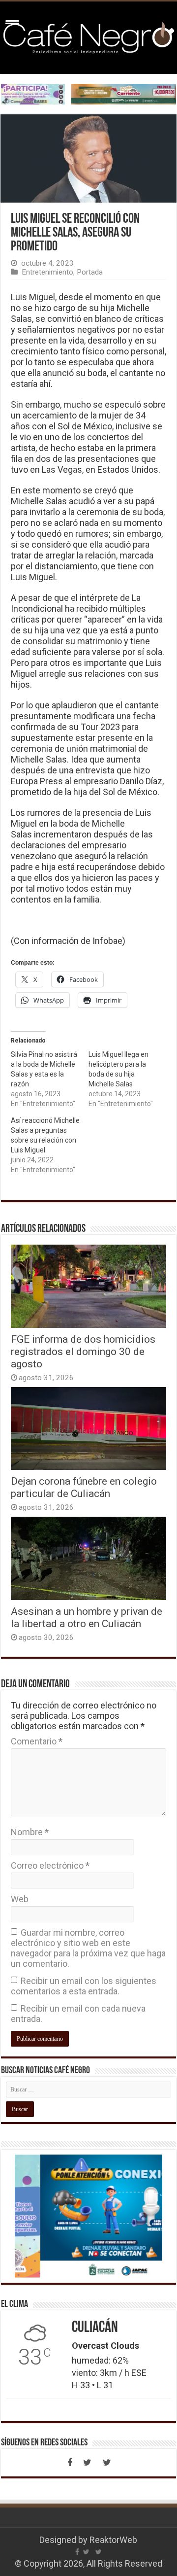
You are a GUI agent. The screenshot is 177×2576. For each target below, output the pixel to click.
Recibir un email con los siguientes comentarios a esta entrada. (84, 1986)
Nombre (30, 1832)
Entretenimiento (47, 272)
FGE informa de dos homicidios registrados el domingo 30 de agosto (83, 1351)
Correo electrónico (50, 1865)
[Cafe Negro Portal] (88, 36)
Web (20, 1899)
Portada (90, 272)
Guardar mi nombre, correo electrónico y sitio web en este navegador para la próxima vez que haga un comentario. (88, 1948)
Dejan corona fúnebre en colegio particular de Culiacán (84, 1487)
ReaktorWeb (113, 2540)
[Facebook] (70, 2463)
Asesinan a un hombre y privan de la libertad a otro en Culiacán (87, 1617)
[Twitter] (88, 2463)
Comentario (37, 1741)
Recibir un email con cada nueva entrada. (78, 2014)
